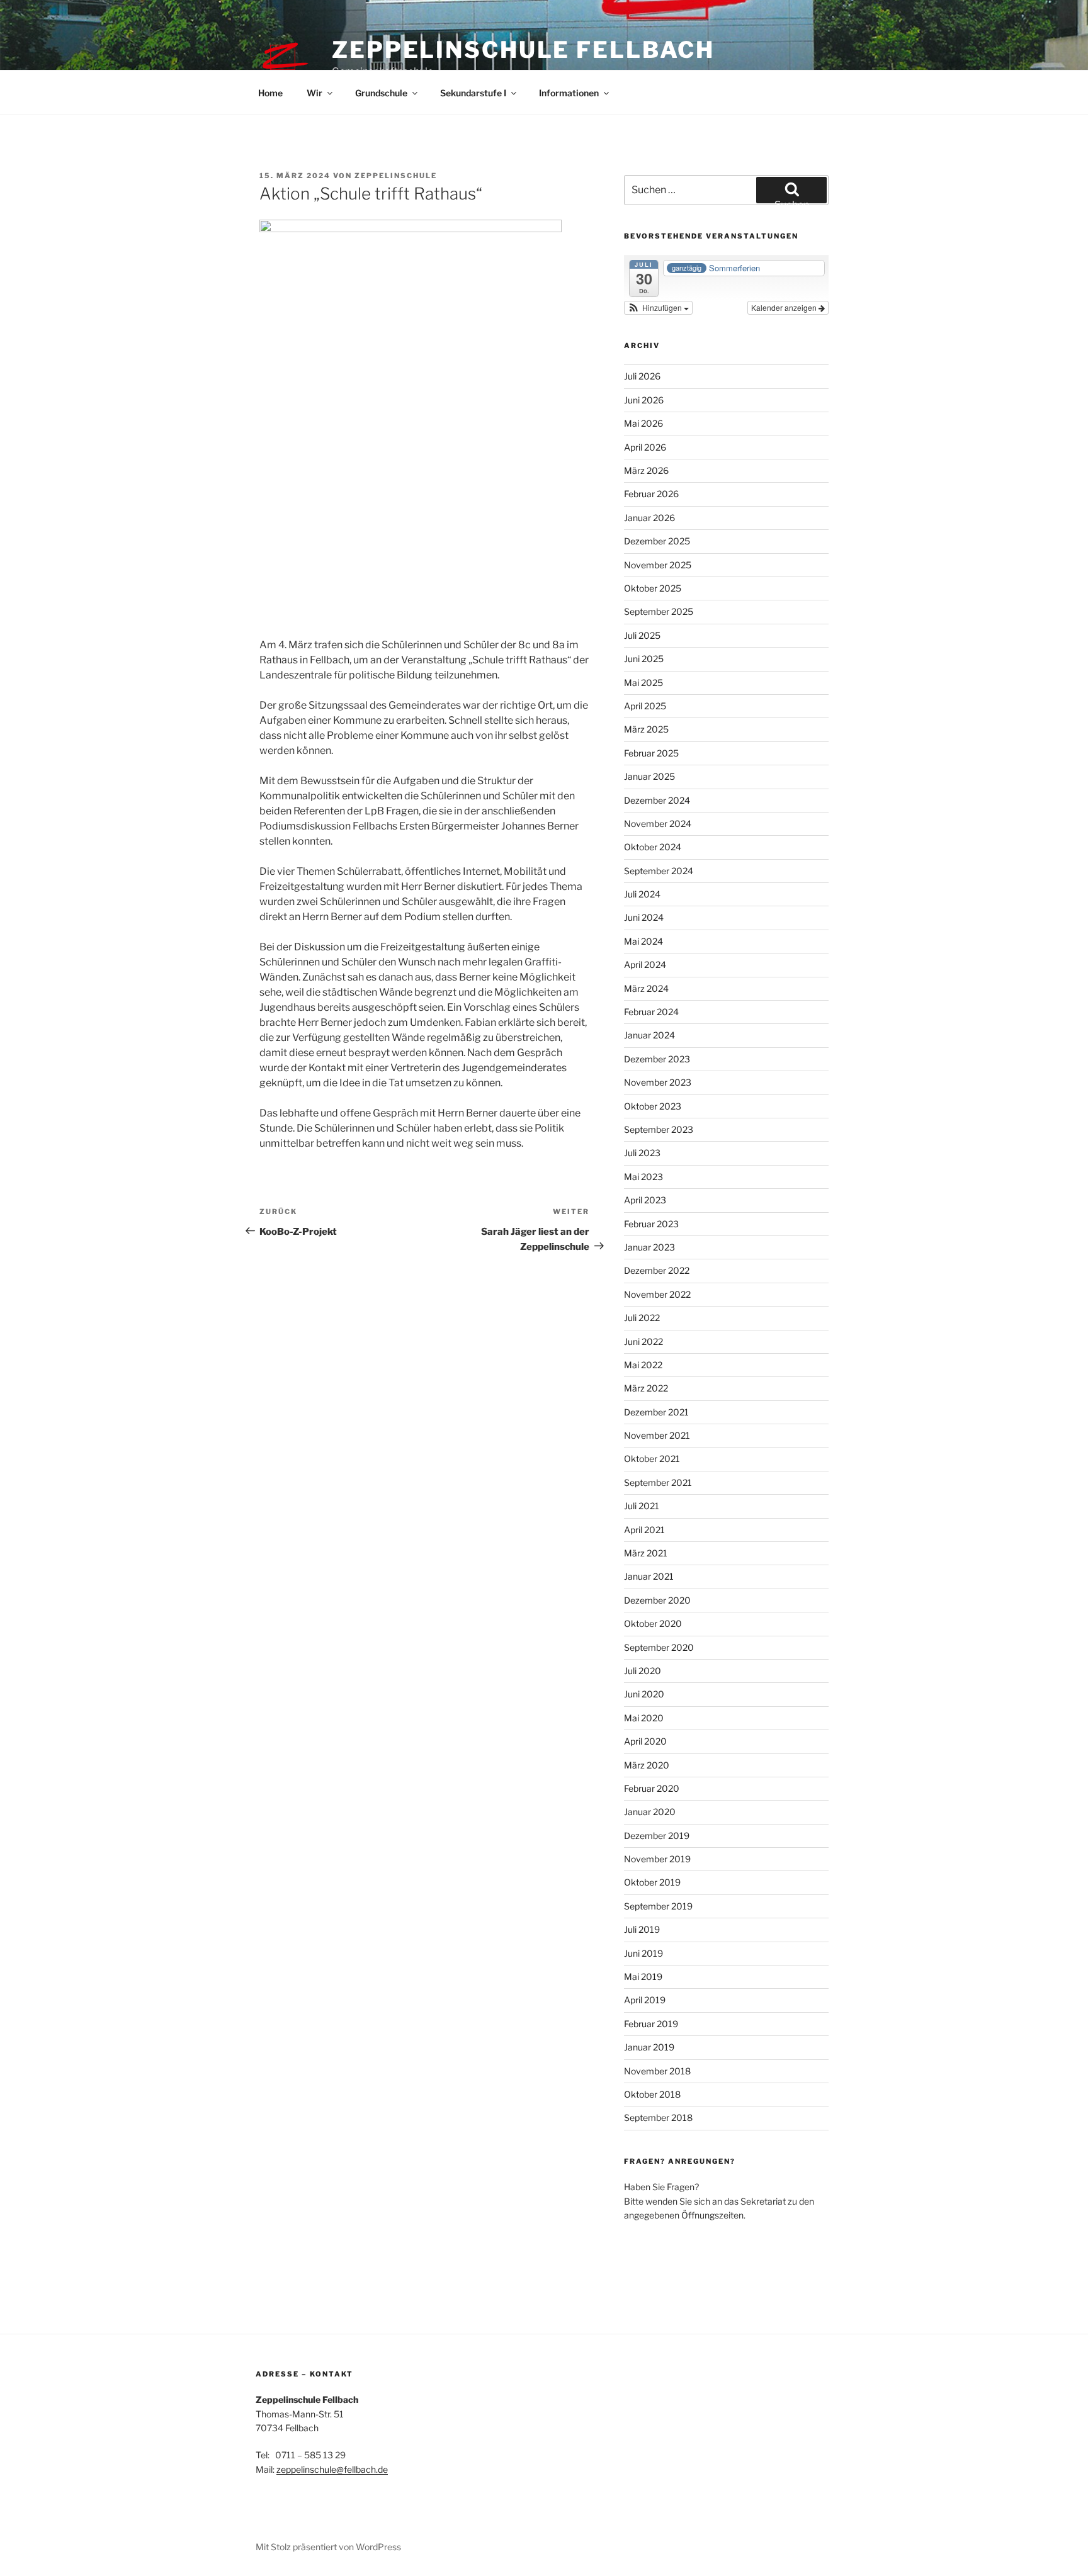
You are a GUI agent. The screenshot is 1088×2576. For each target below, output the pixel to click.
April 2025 (645, 706)
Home (270, 93)
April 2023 (645, 1200)
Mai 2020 (644, 1718)
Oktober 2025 (653, 588)
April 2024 (645, 965)
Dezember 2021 (656, 1412)
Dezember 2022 (657, 1270)
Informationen (569, 93)
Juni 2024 (644, 917)
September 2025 (659, 611)
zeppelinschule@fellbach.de (332, 2469)
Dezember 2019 (657, 1836)
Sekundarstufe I (473, 93)
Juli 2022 (642, 1318)
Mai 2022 (643, 1365)
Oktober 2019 (652, 1882)
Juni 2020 (644, 1694)
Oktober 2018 (652, 2094)
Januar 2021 (649, 1576)
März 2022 (646, 1388)
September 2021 (658, 1482)
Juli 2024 (642, 894)
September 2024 (659, 871)
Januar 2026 (649, 518)
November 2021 (657, 1435)
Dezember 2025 (657, 541)
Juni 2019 (643, 1953)
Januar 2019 (649, 2047)
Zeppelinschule (396, 176)
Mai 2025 (643, 683)
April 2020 (645, 1741)
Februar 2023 (651, 1224)
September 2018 (658, 2118)
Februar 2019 (651, 2024)
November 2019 (657, 1859)
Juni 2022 (643, 1341)
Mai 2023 (643, 1177)
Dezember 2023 (657, 1059)
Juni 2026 (644, 400)
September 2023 (659, 1129)
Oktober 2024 (653, 847)
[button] (659, 308)
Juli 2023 (642, 1153)
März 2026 (646, 470)
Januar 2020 (650, 1812)
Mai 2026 (643, 423)
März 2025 (646, 729)
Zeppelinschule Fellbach (523, 50)
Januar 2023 (649, 1247)
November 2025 (658, 565)
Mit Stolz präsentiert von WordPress (328, 2547)
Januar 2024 (649, 1035)
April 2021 (644, 1530)
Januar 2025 (649, 776)
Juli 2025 (642, 635)
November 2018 (657, 2071)
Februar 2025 (651, 753)
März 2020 (647, 1765)
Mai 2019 (643, 1977)
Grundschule (381, 93)
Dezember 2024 (657, 800)
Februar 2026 (651, 494)
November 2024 (658, 824)
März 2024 (646, 988)
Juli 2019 (642, 1929)
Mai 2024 (643, 941)
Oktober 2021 (652, 1459)
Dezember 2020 (657, 1600)
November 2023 (658, 1082)
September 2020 (659, 1647)
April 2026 (645, 447)
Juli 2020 (643, 1671)
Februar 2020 (652, 1788)
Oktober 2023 (653, 1106)
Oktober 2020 (653, 1623)
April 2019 (645, 2000)
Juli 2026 (642, 376)
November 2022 (657, 1294)
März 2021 (646, 1553)
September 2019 (658, 1906)
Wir (314, 93)
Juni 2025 (644, 659)
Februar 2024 (651, 1012)
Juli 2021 (642, 1506)
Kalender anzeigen (785, 307)
